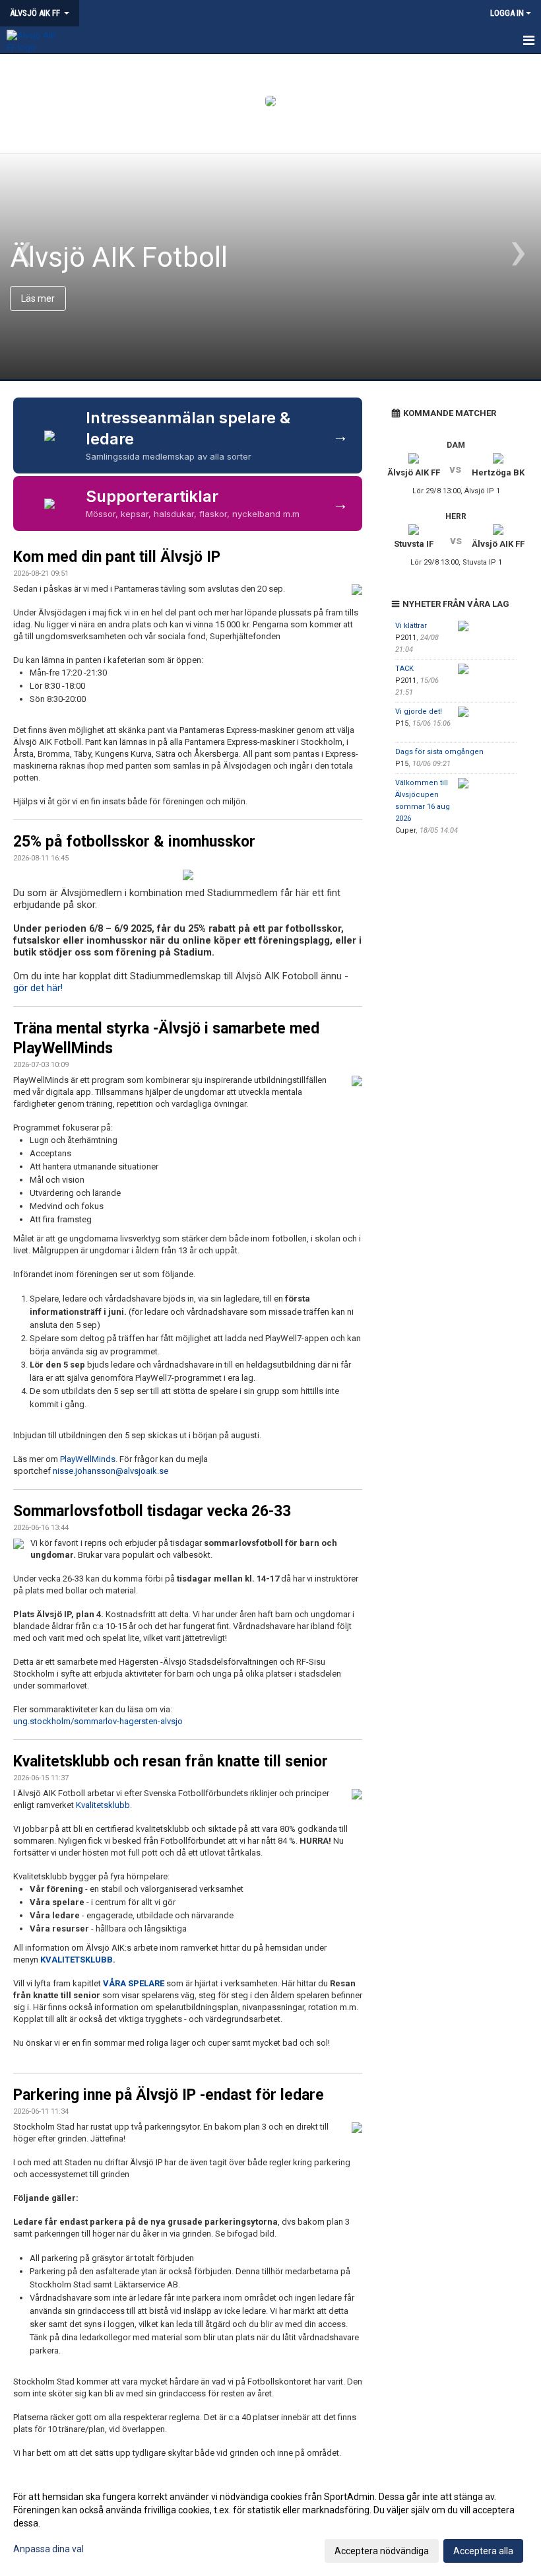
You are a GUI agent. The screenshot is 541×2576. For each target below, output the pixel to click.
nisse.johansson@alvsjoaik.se (111, 1471)
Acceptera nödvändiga (382, 2551)
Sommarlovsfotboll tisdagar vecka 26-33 (152, 1511)
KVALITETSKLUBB (77, 1960)
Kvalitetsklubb (103, 1805)
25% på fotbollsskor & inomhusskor (134, 842)
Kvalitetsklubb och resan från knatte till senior (171, 1761)
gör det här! (38, 988)
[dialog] (270, 2523)
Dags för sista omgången (439, 752)
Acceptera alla (483, 2551)
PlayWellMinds (88, 1459)
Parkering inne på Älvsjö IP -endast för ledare (169, 2095)
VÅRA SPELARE (134, 1983)
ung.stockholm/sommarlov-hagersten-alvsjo (98, 1721)
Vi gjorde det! (419, 712)
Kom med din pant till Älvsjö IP (117, 557)
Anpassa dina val (48, 2549)
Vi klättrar (411, 626)
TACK (404, 669)
